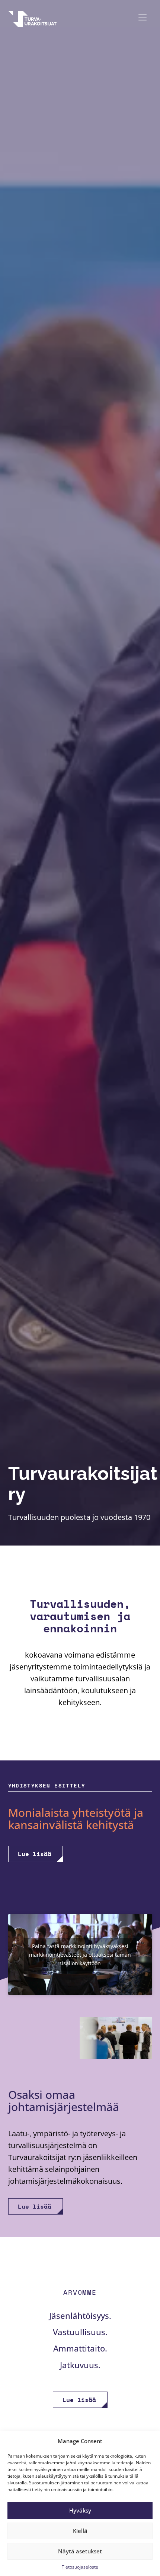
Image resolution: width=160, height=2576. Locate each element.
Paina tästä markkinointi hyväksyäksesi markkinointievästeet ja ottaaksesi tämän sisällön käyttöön (80, 1954)
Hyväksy (80, 2510)
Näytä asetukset (80, 2551)
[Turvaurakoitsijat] (32, 19)
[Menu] (143, 19)
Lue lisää (35, 1854)
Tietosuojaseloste (80, 2567)
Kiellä (80, 2531)
